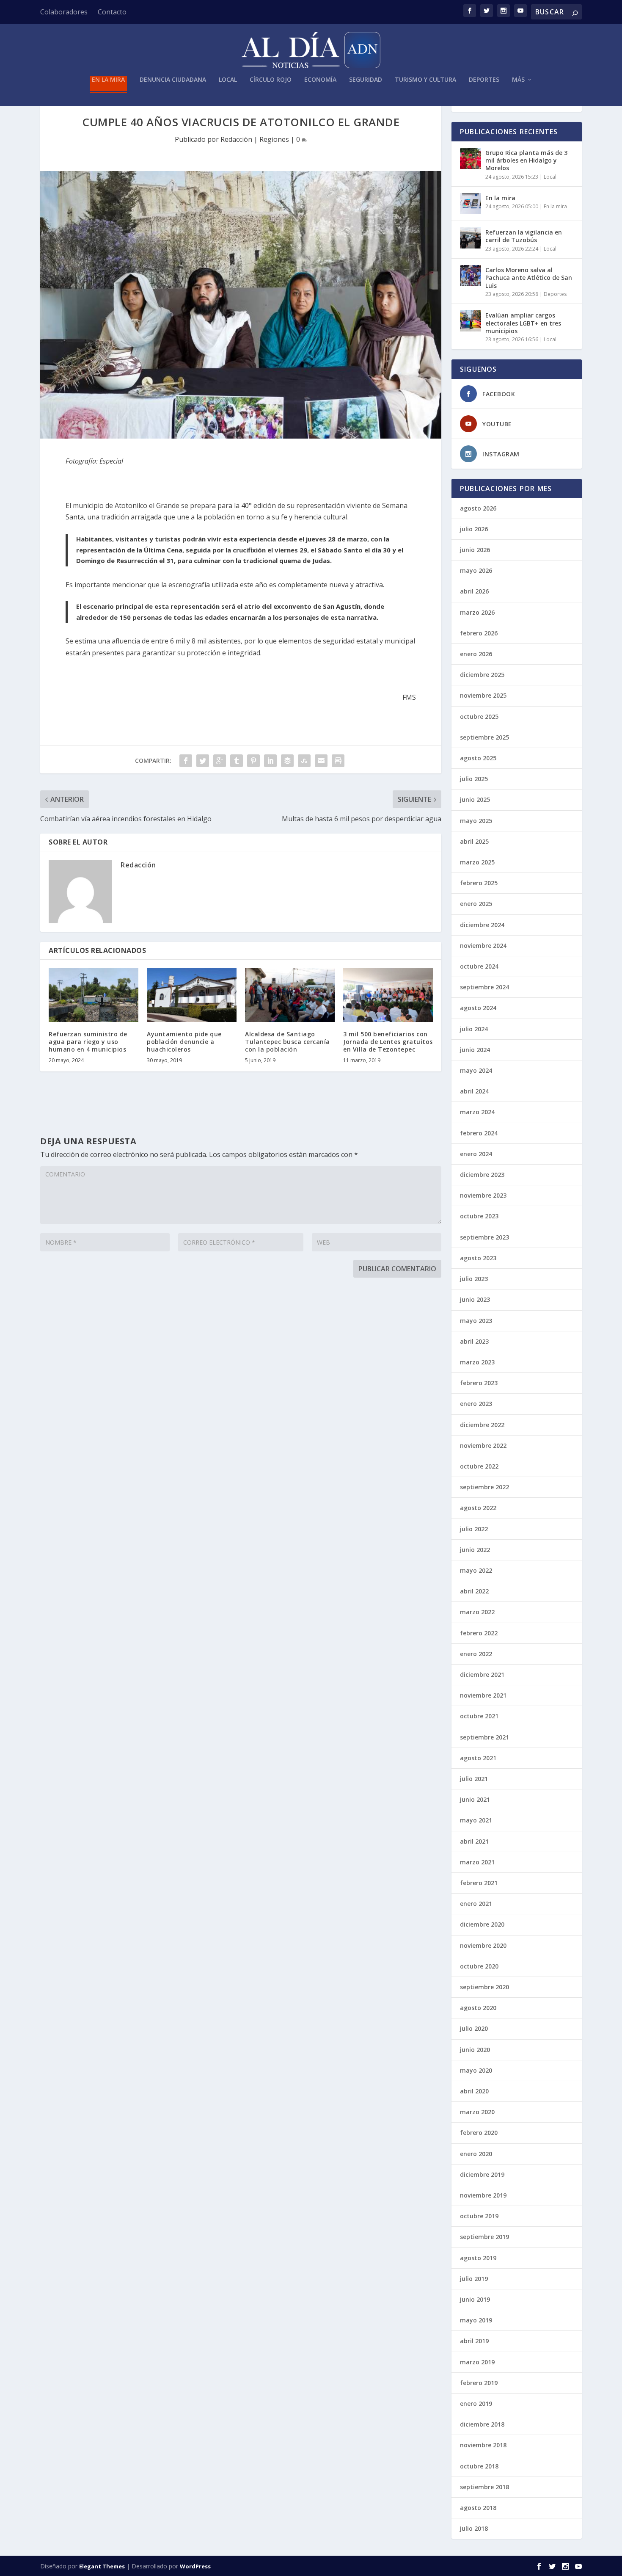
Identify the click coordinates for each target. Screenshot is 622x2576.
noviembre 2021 (483, 1695)
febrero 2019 (479, 2383)
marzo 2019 (477, 2362)
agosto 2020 (478, 2008)
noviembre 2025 (483, 695)
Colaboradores (64, 12)
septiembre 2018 (484, 2487)
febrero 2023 (479, 1383)
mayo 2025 (476, 821)
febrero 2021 (479, 1883)
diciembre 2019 (482, 2174)
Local (228, 80)
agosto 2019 (478, 2258)
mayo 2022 (476, 1570)
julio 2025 (474, 779)
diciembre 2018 (482, 2424)
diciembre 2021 (482, 1675)
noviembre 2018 (483, 2445)
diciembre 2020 (482, 1924)
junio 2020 (475, 2050)
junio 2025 (475, 799)
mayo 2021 (476, 1820)
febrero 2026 (479, 633)
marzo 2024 (477, 1112)
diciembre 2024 (482, 925)
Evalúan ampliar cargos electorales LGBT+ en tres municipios (523, 323)
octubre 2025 (479, 716)
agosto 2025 (478, 758)
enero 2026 (476, 654)
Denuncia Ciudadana (173, 80)
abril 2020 (474, 2091)
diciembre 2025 (482, 675)
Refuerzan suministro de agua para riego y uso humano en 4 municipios (88, 1042)
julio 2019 (474, 2279)
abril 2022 (474, 1591)
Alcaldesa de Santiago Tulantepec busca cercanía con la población (288, 1042)
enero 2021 (476, 1904)
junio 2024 (475, 1050)
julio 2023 (474, 1279)
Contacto (112, 12)
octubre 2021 (479, 1716)
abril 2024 (474, 1091)
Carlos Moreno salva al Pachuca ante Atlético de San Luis (529, 277)
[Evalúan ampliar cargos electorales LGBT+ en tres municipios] (471, 321)
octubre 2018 (479, 2466)
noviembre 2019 (483, 2195)
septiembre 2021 (484, 1737)
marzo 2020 (477, 2112)
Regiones (274, 139)
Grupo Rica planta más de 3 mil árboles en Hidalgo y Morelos (526, 160)
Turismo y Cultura (425, 80)
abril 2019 (474, 2341)
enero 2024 (476, 1154)
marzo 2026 (477, 612)
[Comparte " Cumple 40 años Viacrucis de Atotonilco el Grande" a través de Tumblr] (237, 761)
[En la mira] (471, 204)
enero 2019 (476, 2403)
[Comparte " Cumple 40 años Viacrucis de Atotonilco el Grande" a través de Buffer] (287, 761)
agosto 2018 (478, 2508)
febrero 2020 (479, 2133)
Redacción (236, 139)
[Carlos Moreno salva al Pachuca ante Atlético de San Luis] (471, 276)
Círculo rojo (271, 80)
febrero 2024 (479, 1133)
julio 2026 (474, 529)
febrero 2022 (479, 1633)
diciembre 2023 (482, 1175)
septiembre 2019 (484, 2237)
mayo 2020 (476, 2070)
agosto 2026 (478, 508)
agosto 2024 (478, 1008)
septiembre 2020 (484, 1987)
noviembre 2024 (483, 946)
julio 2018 (474, 2528)
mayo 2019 (476, 2320)
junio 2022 (475, 1550)
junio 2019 (475, 2299)
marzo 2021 (477, 1862)
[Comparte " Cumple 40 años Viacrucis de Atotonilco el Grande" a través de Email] (321, 761)
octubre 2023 (479, 1216)
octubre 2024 (479, 966)
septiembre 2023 (484, 1237)
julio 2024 (474, 1029)
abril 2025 (474, 841)
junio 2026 (475, 550)
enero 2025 (476, 904)
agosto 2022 (478, 1508)
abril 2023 (474, 1341)
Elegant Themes (102, 2566)
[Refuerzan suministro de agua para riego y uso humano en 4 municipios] (94, 995)
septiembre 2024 (484, 987)
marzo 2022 (477, 1612)
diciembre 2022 (482, 1425)
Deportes (484, 80)
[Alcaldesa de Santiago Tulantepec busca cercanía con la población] (290, 995)
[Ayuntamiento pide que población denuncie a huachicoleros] (192, 995)
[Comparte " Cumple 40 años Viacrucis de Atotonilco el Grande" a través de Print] (338, 761)
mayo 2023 (476, 1321)
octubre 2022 (479, 1466)
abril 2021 (474, 1841)
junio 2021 (475, 1799)
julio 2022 (474, 1529)
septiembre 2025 (484, 737)
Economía (320, 80)
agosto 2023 (478, 1258)
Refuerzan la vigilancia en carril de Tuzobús (524, 236)
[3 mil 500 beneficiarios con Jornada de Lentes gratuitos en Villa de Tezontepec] (388, 995)
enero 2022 (476, 1654)
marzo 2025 (477, 862)
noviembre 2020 (483, 1945)
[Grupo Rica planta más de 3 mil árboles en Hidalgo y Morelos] (471, 158)
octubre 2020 (479, 1966)
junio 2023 (475, 1299)
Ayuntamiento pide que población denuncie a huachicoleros (184, 1042)
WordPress (195, 2566)
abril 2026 (474, 591)
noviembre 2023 (483, 1195)
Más (518, 80)
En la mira (108, 80)
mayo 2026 (476, 570)
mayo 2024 (476, 1070)
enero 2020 (476, 2154)
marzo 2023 (477, 1362)
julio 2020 (474, 2028)
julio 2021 (474, 1779)
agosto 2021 (478, 1758)
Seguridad (366, 80)
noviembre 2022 (483, 1445)
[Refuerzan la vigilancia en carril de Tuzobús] (471, 238)
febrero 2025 (479, 883)
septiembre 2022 (484, 1487)
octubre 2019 (479, 2216)
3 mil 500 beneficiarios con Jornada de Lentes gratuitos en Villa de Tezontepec (388, 1042)
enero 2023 (476, 1404)
